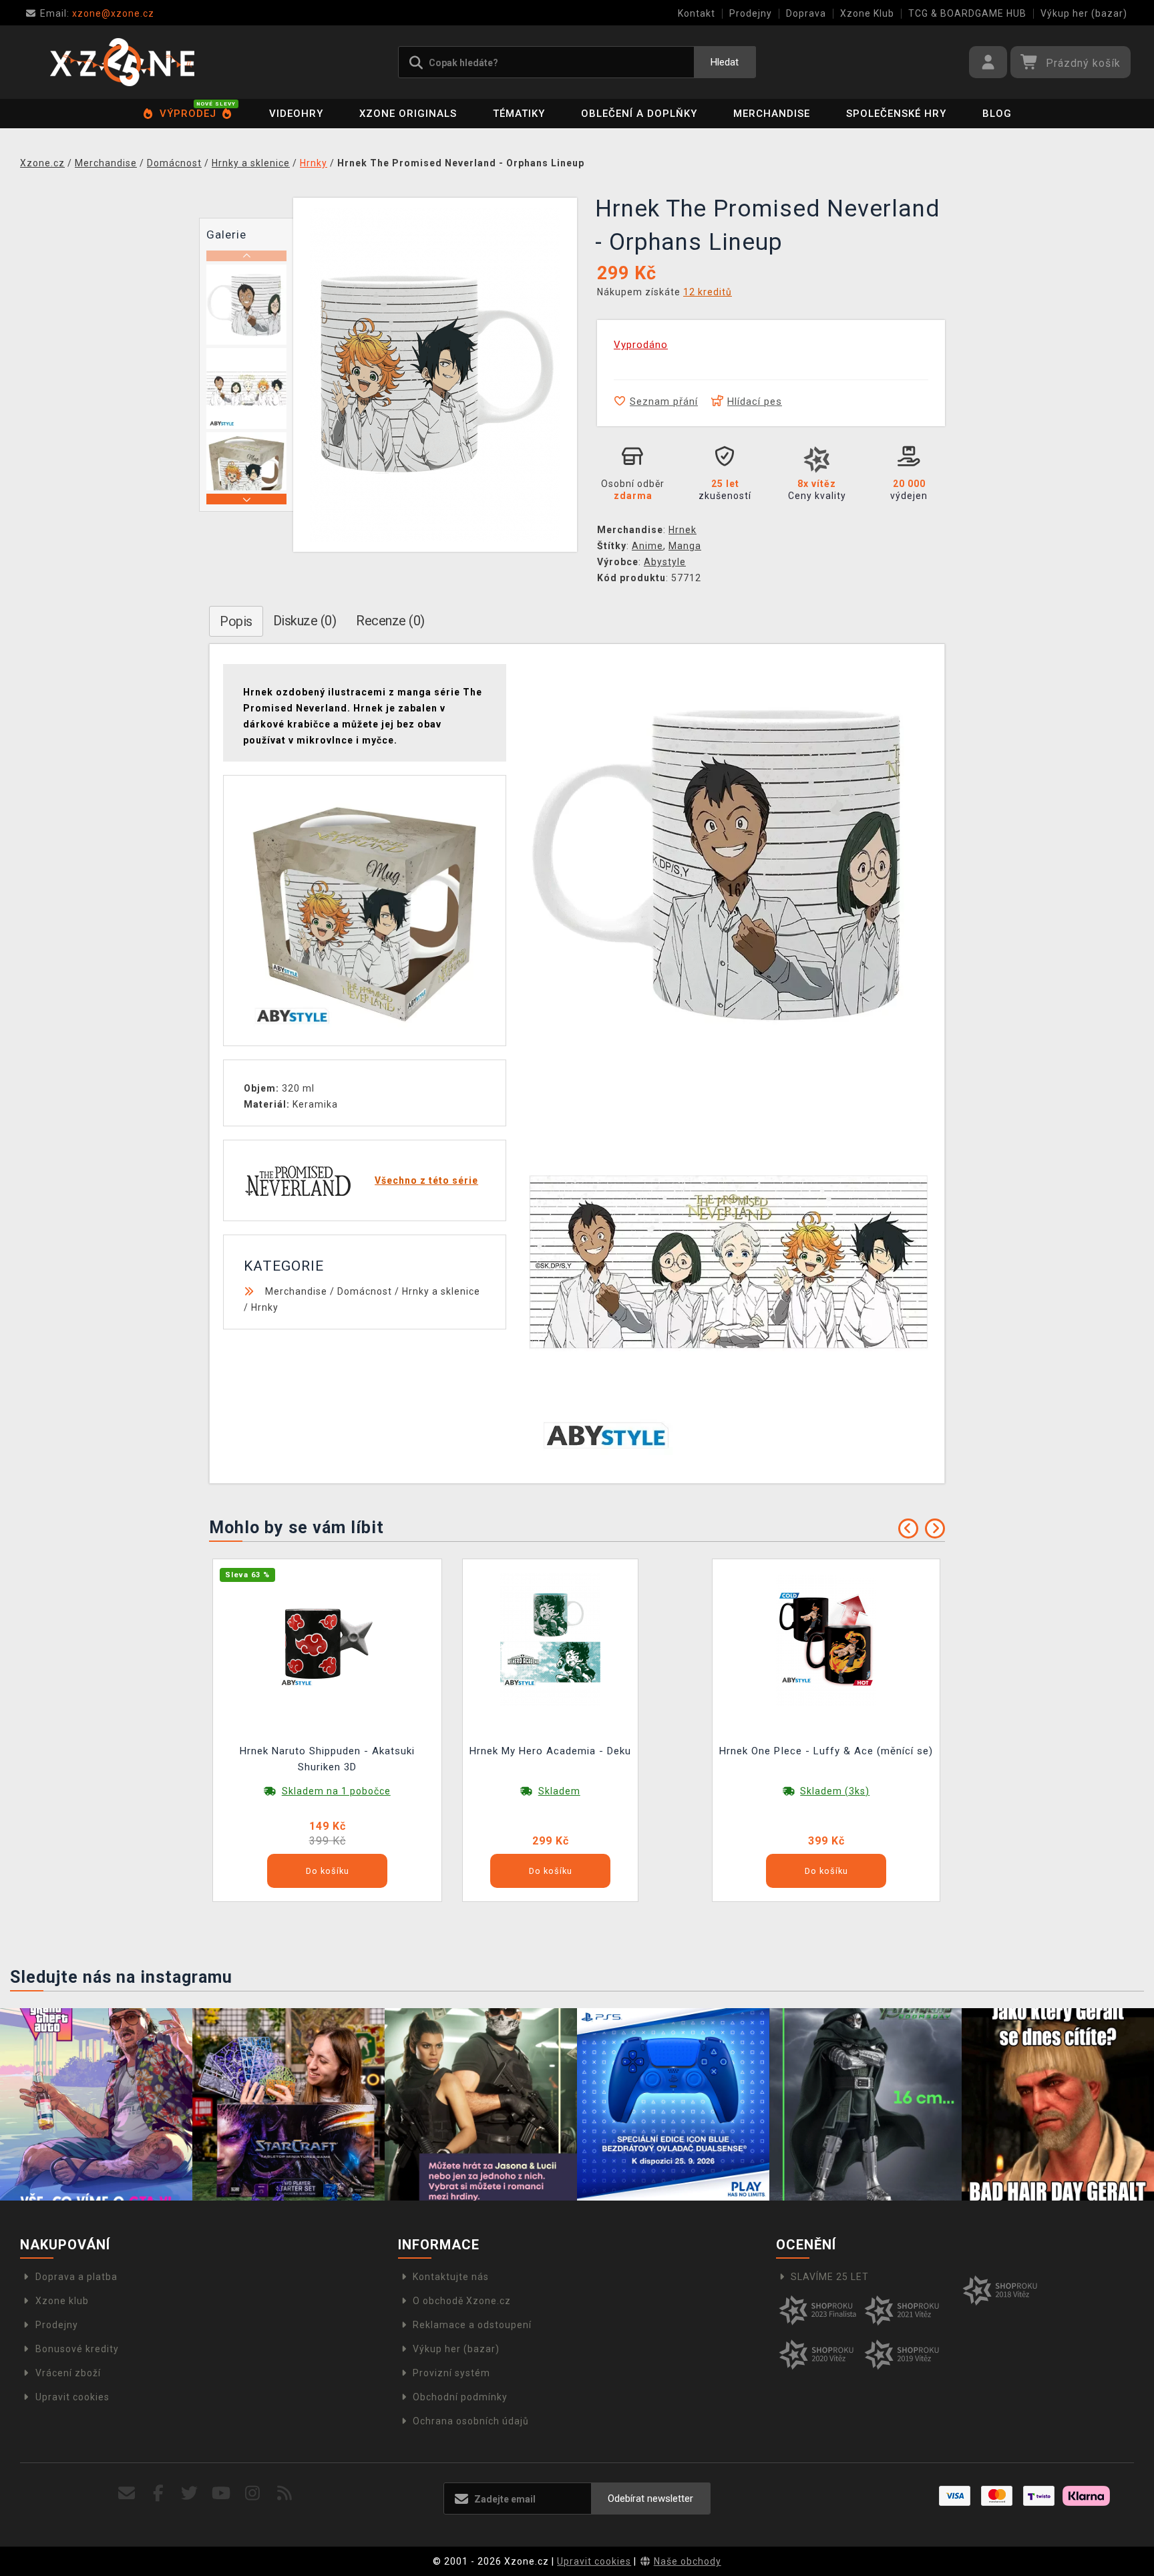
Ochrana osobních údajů (471, 2421)
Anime (647, 546)
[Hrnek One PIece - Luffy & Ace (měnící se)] (826, 1638)
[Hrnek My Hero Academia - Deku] (550, 1638)
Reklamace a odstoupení (472, 2325)
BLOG (997, 114)
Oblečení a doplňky (639, 114)
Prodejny (751, 13)
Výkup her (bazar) (1084, 13)
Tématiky (519, 114)
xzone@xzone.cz (97, 13)
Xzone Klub (867, 13)
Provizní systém (451, 2373)
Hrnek (683, 530)
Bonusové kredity (77, 2349)
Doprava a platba (76, 2277)
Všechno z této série (426, 1180)
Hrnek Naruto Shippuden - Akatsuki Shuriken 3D (327, 1759)
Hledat (725, 62)
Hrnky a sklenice (441, 1291)
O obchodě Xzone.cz (462, 2301)
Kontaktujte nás (451, 2277)
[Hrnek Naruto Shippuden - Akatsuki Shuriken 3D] (327, 1638)
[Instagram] (253, 2493)
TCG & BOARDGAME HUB (967, 13)
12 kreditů (708, 292)
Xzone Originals (408, 114)
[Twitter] (190, 2493)
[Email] (127, 2493)
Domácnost (365, 1291)
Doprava (806, 13)
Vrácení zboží (68, 2373)
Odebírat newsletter (650, 2499)
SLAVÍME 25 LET (830, 2277)
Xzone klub (62, 2301)
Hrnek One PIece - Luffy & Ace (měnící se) (826, 1751)
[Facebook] (159, 2493)
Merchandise (772, 114)
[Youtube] (221, 2493)
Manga (685, 546)
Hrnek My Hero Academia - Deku (550, 1751)
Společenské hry (896, 114)
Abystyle (665, 562)
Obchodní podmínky (460, 2397)
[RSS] (285, 2493)
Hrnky (265, 1307)
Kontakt (697, 13)
